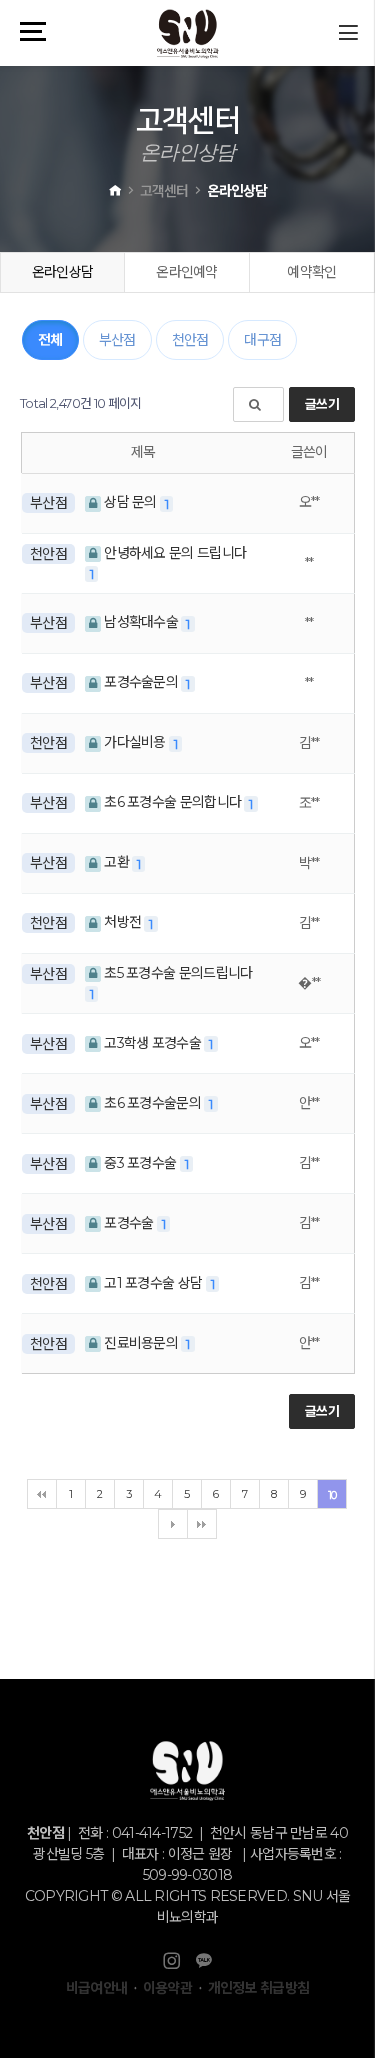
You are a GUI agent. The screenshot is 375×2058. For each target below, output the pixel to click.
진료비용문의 (141, 1343)
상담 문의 (130, 502)
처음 (42, 1494)
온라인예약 (187, 272)
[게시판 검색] (258, 404)
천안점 (190, 340)
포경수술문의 (141, 682)
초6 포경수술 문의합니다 (173, 802)
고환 (116, 862)
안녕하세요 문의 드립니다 (173, 553)
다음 (173, 1524)
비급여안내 (97, 1988)
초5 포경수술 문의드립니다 (177, 973)
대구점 (262, 340)
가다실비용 (135, 742)
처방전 (123, 922)
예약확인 (311, 272)
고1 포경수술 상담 (153, 1283)
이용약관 (167, 1988)
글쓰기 (322, 404)
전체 (50, 340)
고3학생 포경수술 (152, 1043)
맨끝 (202, 1524)
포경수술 (129, 1223)
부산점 (117, 340)
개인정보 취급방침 (259, 1988)
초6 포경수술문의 (152, 1103)
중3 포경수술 (140, 1163)
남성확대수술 (141, 622)
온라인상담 (63, 272)
